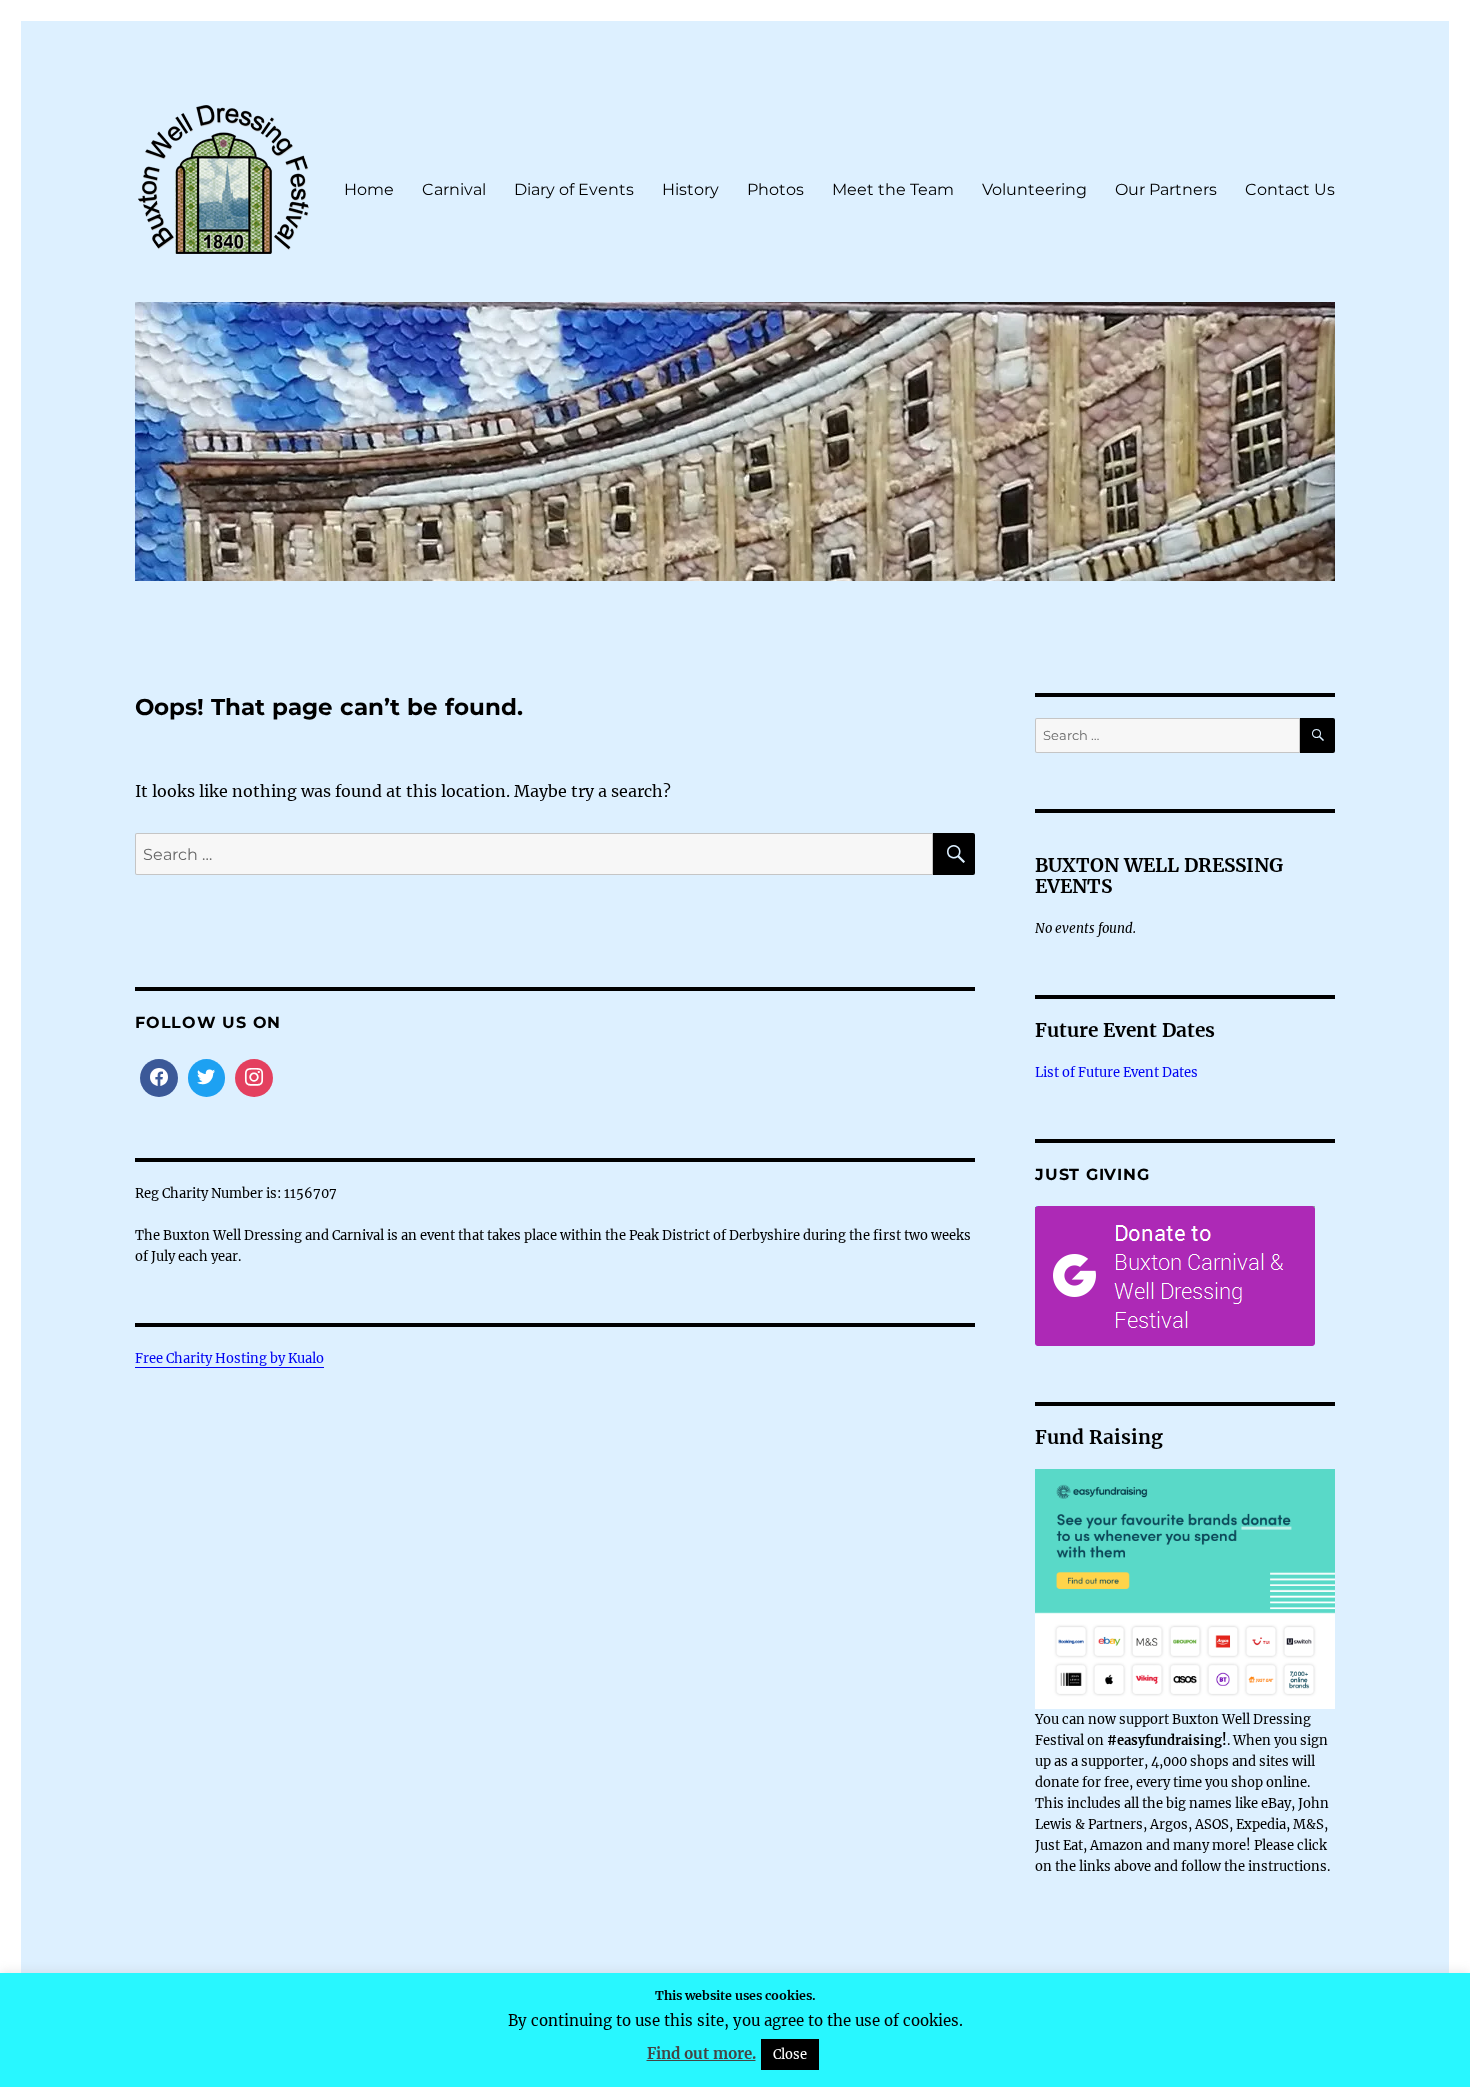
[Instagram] (254, 1078)
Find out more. (701, 2053)
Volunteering (1034, 189)
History (690, 189)
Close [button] (790, 2054)
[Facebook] (159, 1078)
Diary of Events (574, 189)
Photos (775, 189)
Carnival (454, 189)
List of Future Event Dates (1116, 1072)
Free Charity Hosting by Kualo (229, 1358)
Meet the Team (893, 189)
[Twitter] (207, 1078)
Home (369, 189)
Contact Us (1290, 189)
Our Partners (1166, 189)
